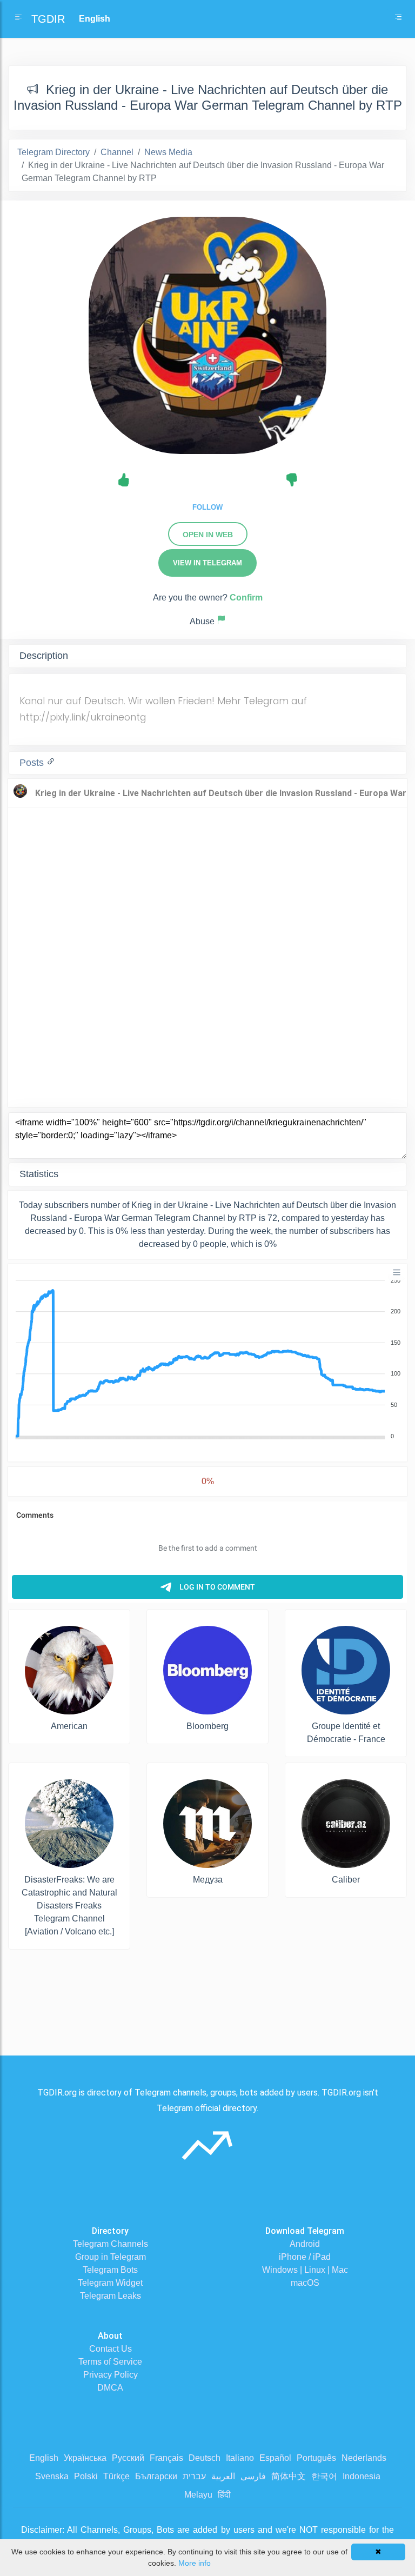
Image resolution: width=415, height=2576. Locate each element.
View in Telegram (207, 563)
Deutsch (205, 2458)
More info (195, 2563)
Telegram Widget (110, 2283)
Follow (207, 507)
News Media (168, 152)
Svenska (52, 2476)
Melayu (198, 2495)
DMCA (110, 2388)
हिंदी (224, 2495)
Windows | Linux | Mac (305, 2270)
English (44, 2458)
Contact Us (111, 2349)
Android (305, 2244)
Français (166, 2458)
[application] (207, 1359)
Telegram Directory (53, 152)
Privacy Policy (111, 2375)
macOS (305, 2283)
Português (316, 2458)
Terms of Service (110, 2362)
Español (275, 2458)
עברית (194, 2476)
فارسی (253, 2476)
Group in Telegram (111, 2257)
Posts (33, 763)
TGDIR (48, 19)
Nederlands (364, 2458)
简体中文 (289, 2476)
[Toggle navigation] (398, 19)
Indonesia (362, 2476)
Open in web (208, 535)
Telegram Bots (110, 2270)
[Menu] (397, 1272)
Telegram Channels (111, 2244)
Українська (85, 2458)
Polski (86, 2476)
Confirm (246, 598)
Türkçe (116, 2476)
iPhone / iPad (305, 2257)
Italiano (240, 2458)
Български (156, 2476)
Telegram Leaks (111, 2296)
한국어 (324, 2476)
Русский (128, 2458)
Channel (117, 152)
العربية (223, 2476)
